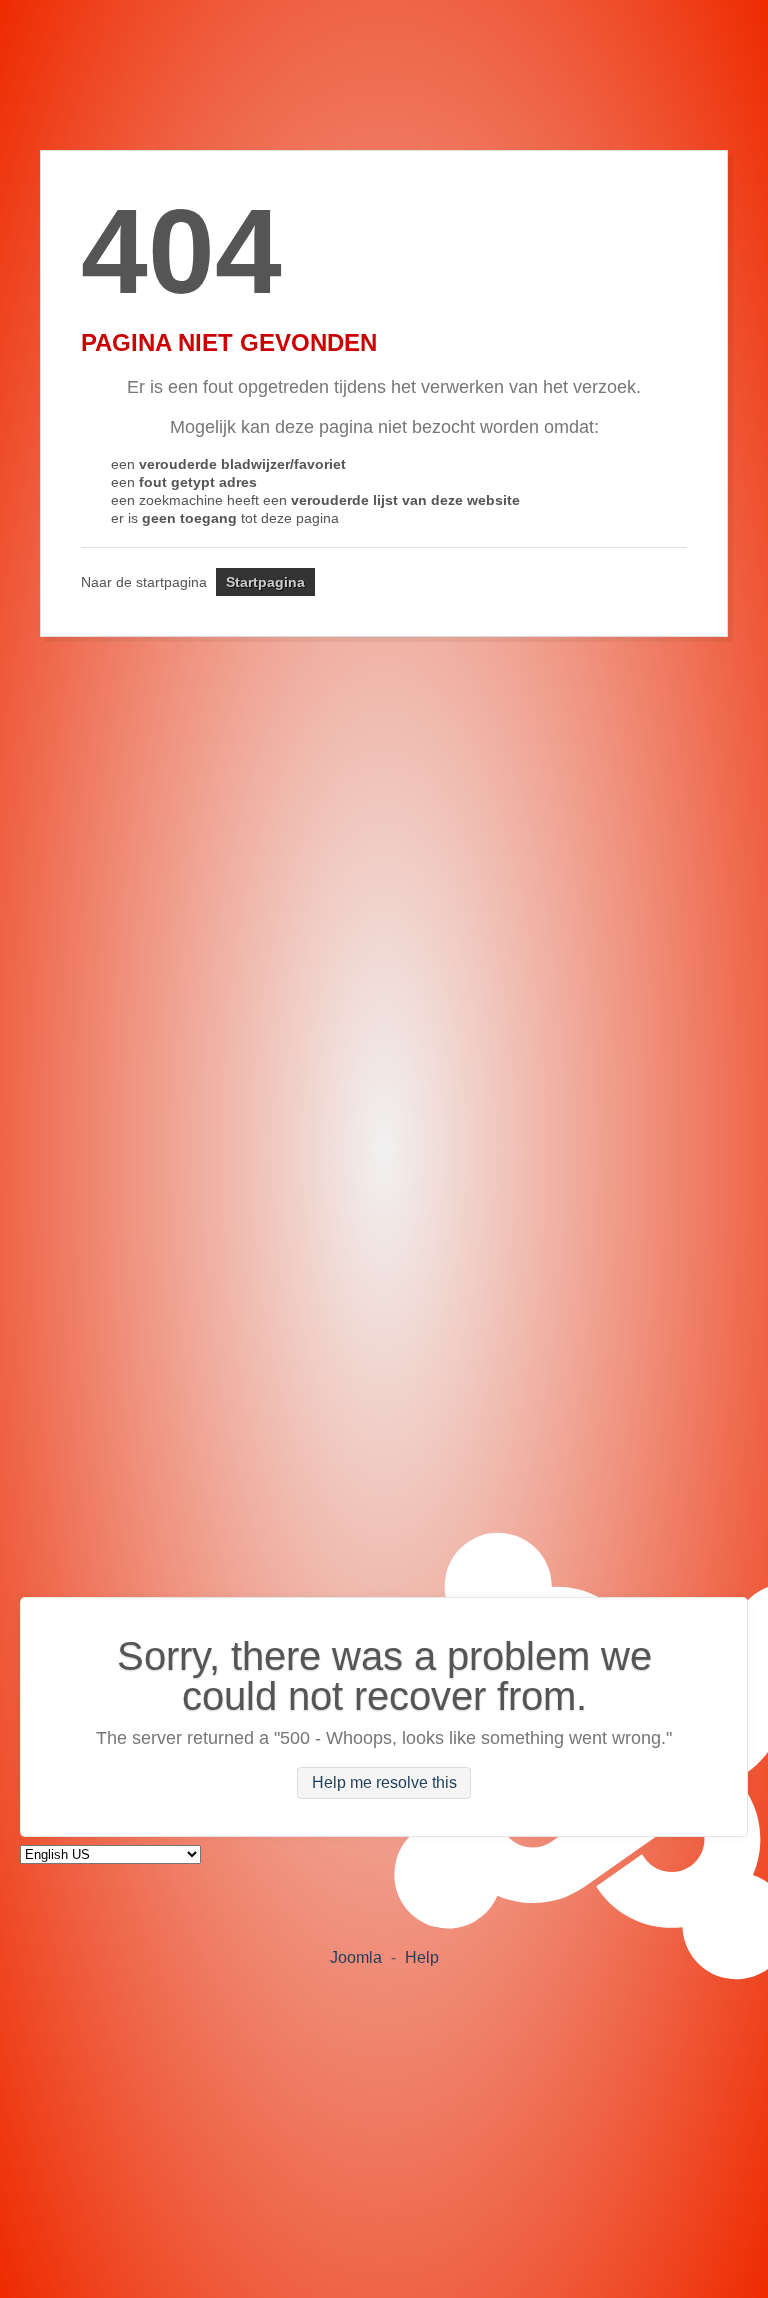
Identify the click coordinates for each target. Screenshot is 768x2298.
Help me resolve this (384, 1783)
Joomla (356, 1957)
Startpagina (265, 582)
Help (422, 1957)
